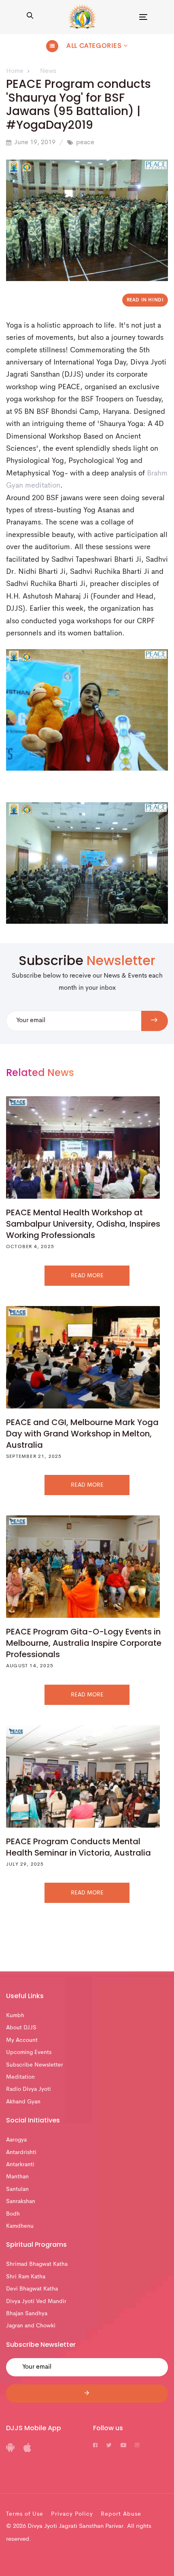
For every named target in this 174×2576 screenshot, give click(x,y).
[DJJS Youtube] (123, 2446)
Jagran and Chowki (31, 2326)
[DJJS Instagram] (137, 2446)
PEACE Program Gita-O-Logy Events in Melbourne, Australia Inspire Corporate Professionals (84, 1643)
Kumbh (15, 2016)
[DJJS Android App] (10, 2450)
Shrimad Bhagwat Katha (37, 2264)
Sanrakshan (21, 2201)
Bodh (13, 2214)
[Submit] (87, 2394)
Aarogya (16, 2140)
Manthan (17, 2177)
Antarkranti (20, 2165)
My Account (22, 2040)
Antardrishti (21, 2152)
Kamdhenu (20, 2226)
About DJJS (21, 2028)
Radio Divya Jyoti (29, 2089)
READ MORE (87, 1276)
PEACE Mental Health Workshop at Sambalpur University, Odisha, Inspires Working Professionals (83, 1224)
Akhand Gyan (23, 2102)
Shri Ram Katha (26, 2277)
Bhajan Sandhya (27, 2314)
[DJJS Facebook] (95, 2446)
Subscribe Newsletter (35, 2065)
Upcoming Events (29, 2052)
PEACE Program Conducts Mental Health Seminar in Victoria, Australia (79, 1847)
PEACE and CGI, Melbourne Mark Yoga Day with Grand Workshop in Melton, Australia (82, 1434)
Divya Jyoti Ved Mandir (36, 2301)
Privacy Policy (72, 2514)
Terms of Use (25, 2514)
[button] (30, 17)
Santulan (17, 2189)
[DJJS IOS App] (27, 2450)
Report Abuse (121, 2514)
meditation (43, 486)
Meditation (20, 2077)
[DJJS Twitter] (109, 2446)
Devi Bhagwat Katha (32, 2289)
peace (85, 143)
